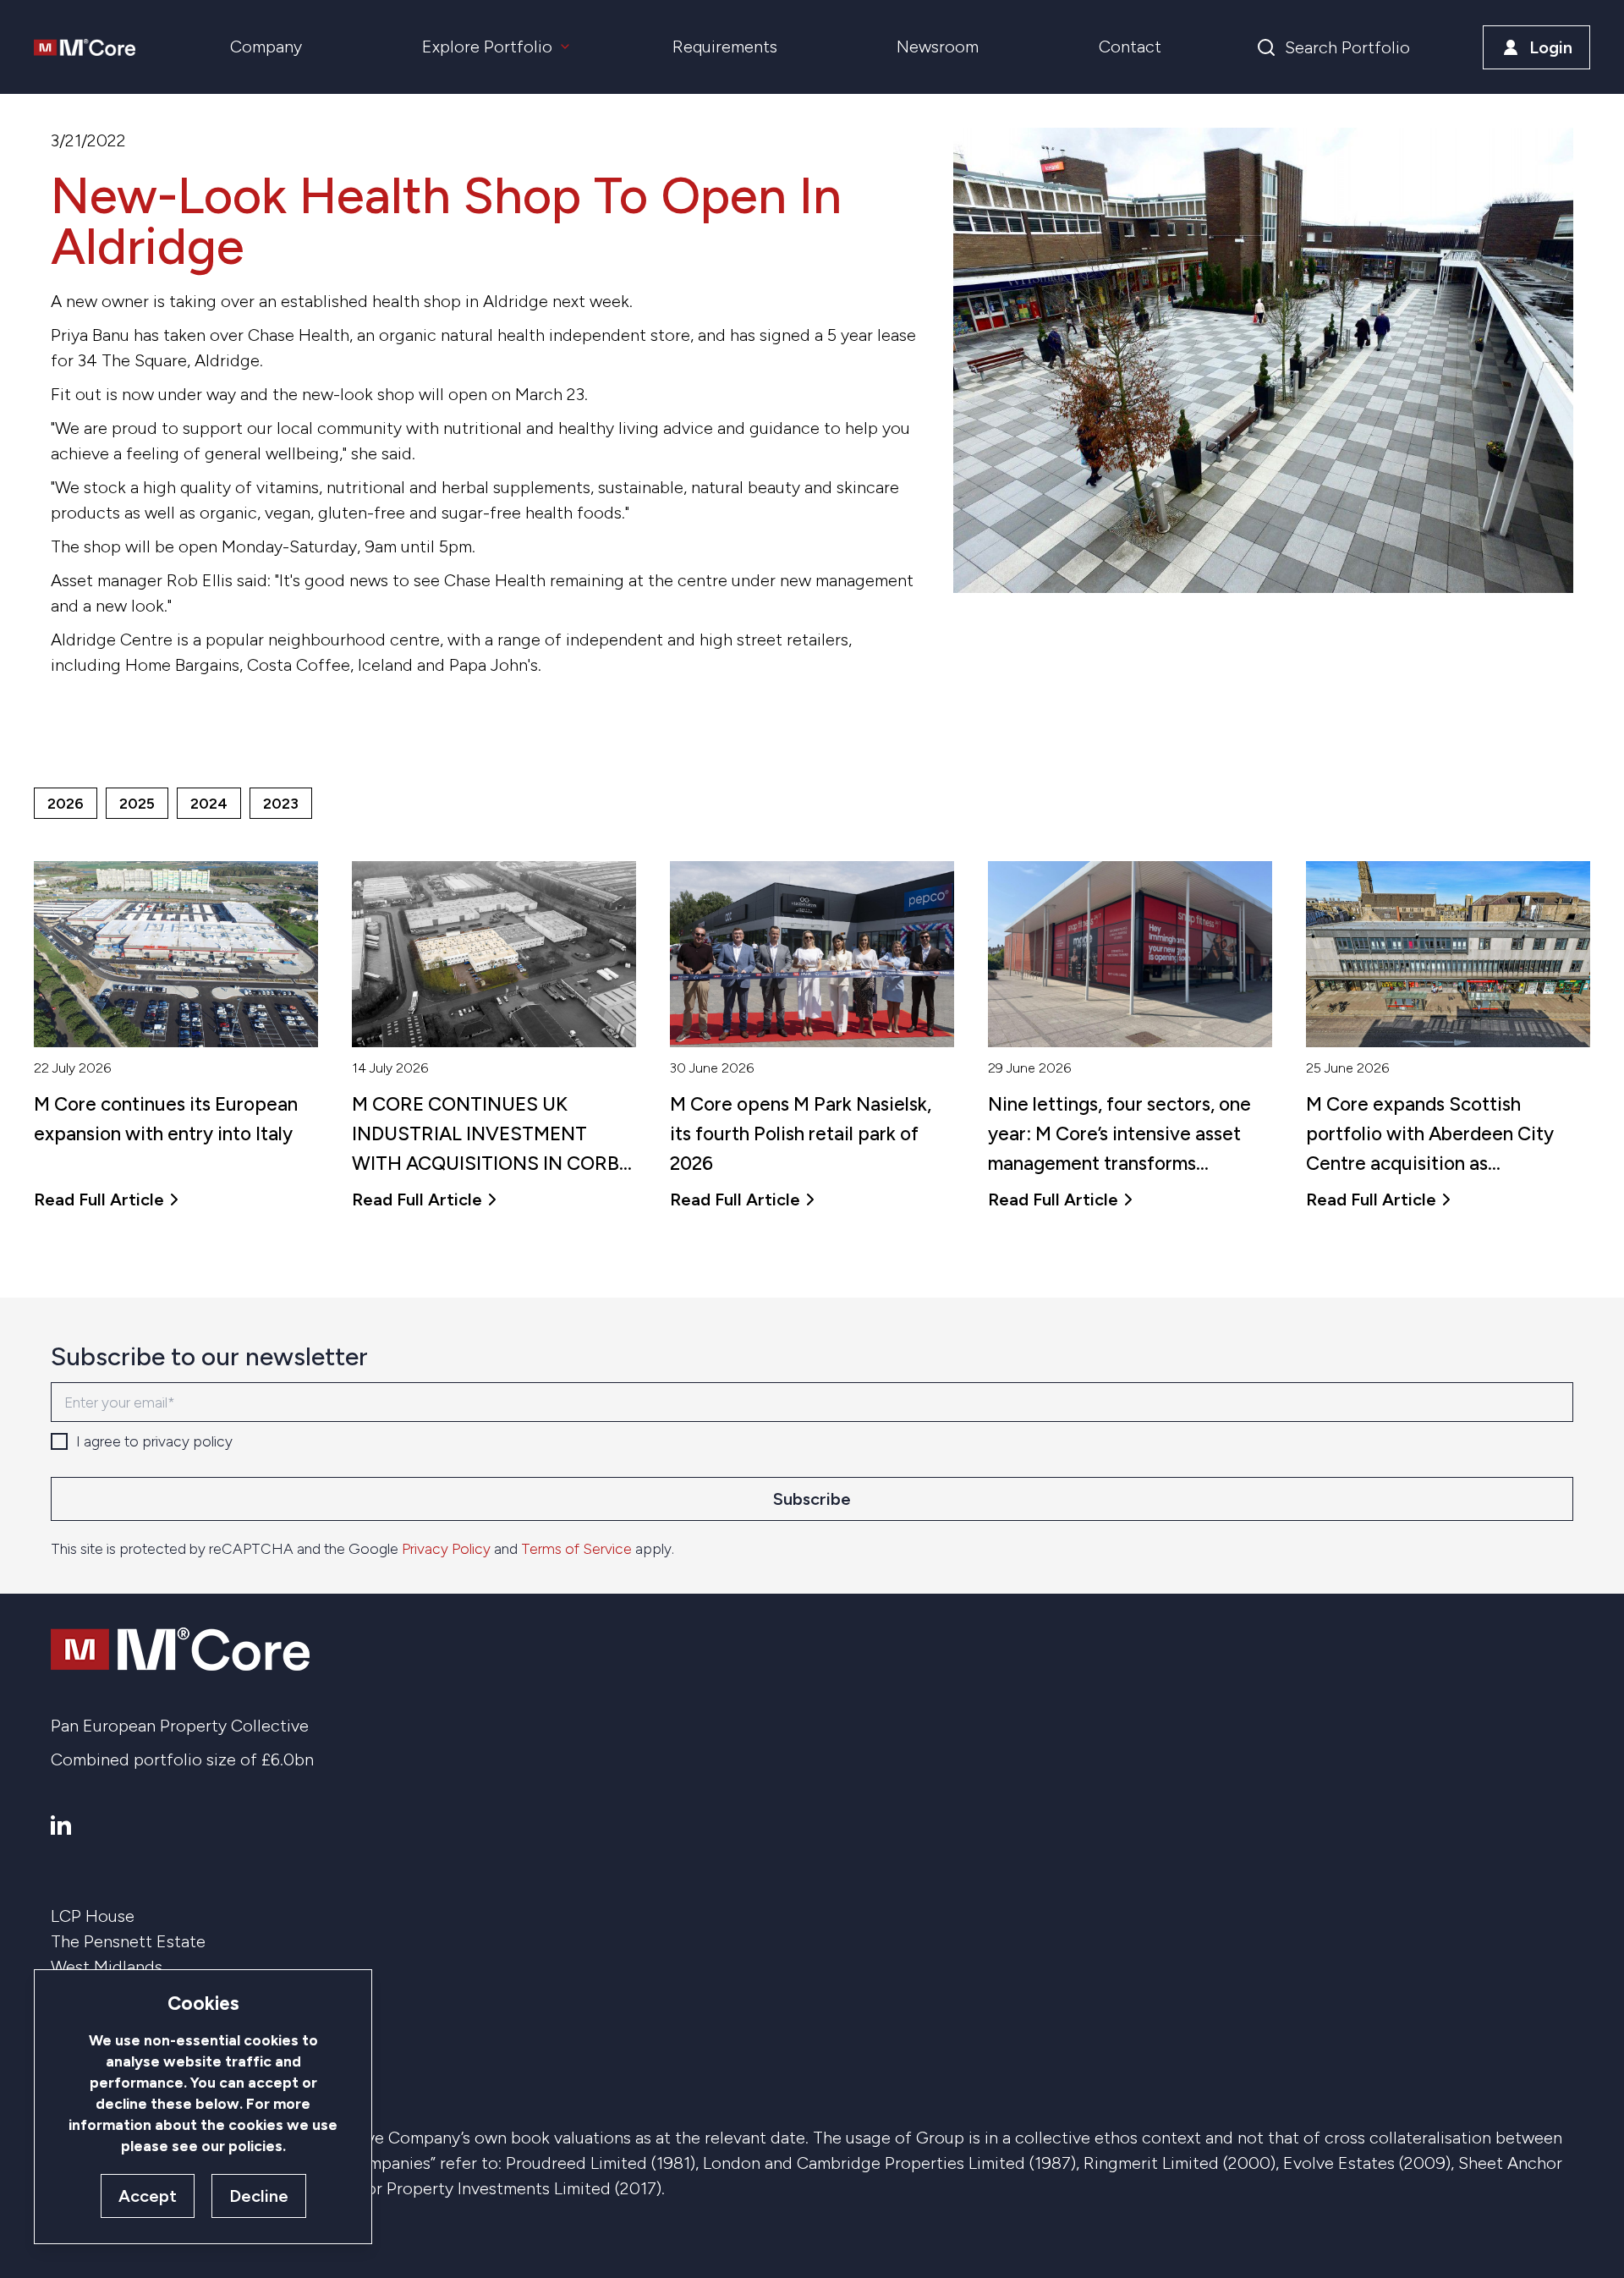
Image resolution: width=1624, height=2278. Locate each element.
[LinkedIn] (61, 1825)
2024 (209, 803)
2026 (66, 803)
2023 (281, 803)
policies (255, 2146)
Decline (259, 2196)
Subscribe (812, 1499)
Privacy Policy (446, 1548)
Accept (148, 2196)
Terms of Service (576, 1548)
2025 (137, 803)
